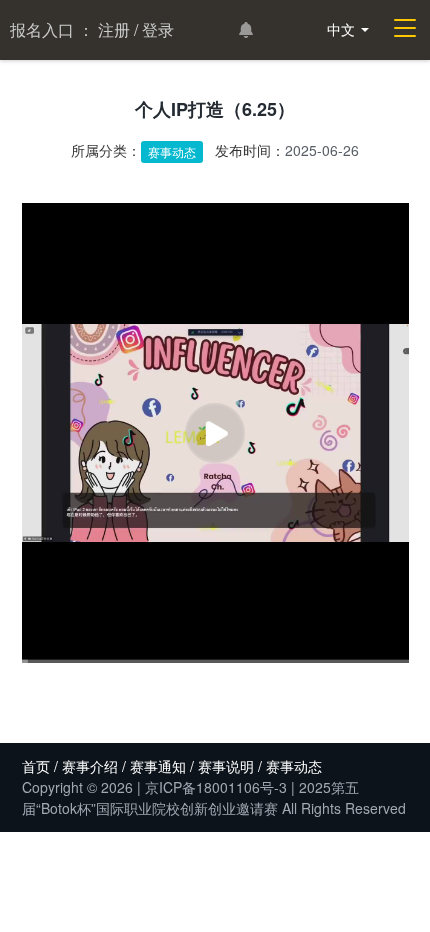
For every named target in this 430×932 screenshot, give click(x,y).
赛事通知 (158, 766)
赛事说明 (226, 766)
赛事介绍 (90, 766)
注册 (114, 29)
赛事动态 (172, 151)
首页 (36, 766)
